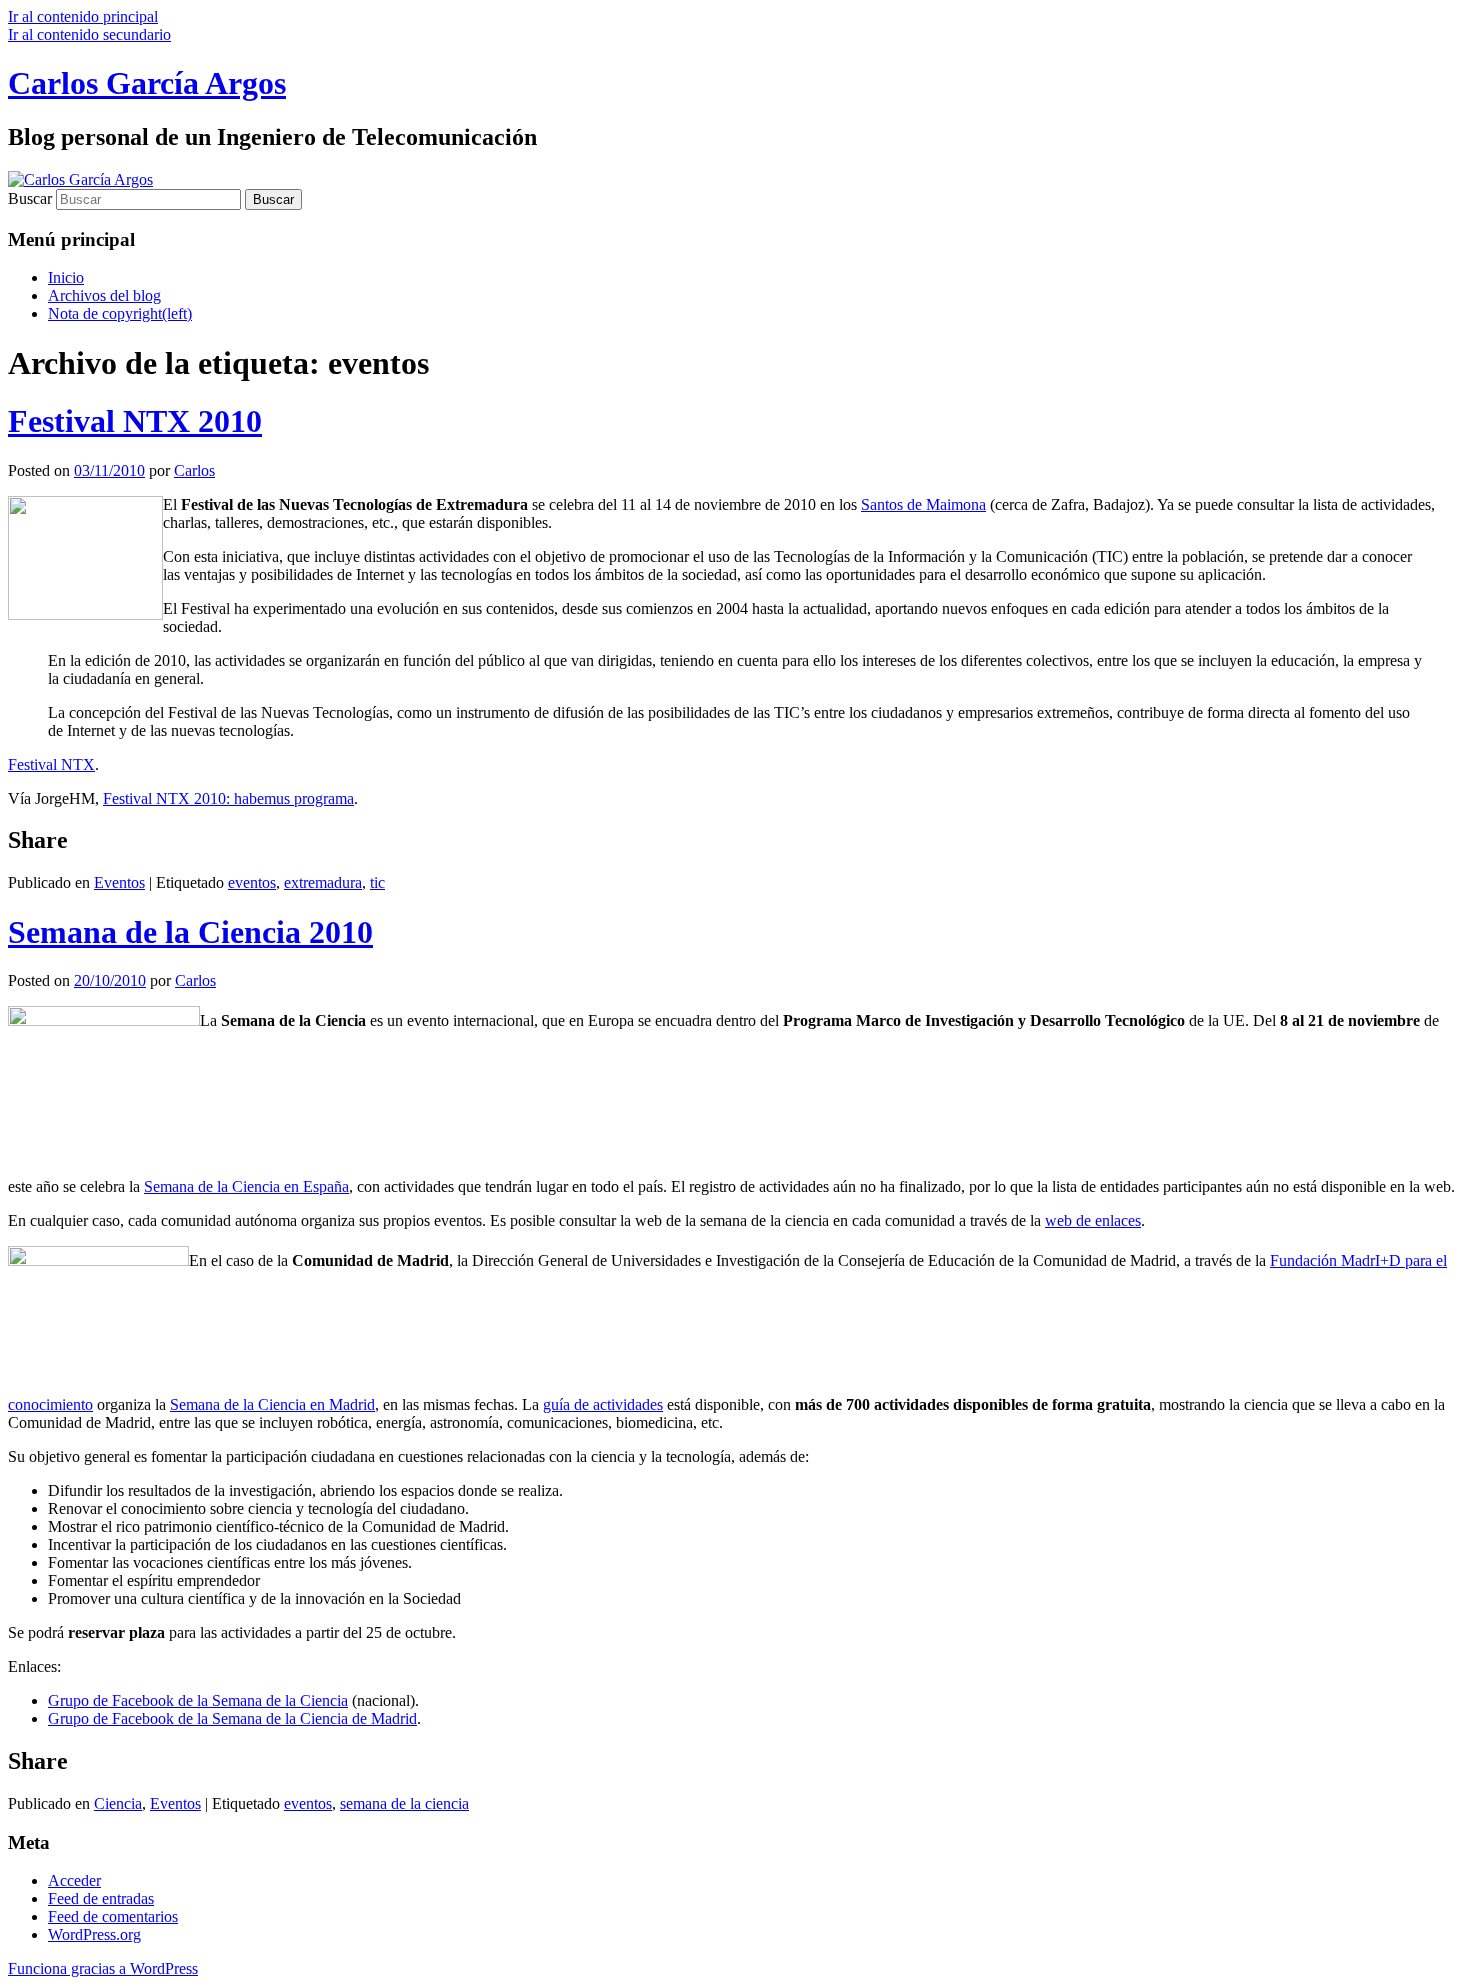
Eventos (119, 882)
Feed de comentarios (113, 1916)
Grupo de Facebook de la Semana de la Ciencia (198, 1700)
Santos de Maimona (923, 504)
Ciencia (118, 1803)
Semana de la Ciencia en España (246, 1186)
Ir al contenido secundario (89, 34)
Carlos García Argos (147, 83)
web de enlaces (1093, 1220)
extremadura (323, 882)
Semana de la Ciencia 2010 (190, 932)
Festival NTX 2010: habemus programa (228, 798)
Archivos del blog (104, 295)
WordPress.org (94, 1934)
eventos (252, 882)
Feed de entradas (101, 1898)
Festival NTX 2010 (135, 421)
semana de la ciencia (404, 1803)
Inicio (66, 277)
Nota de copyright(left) (120, 313)
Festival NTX (51, 764)
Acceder (74, 1880)
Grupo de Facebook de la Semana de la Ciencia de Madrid (232, 1718)
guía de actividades (603, 1404)
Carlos (194, 470)
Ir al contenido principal (83, 16)
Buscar (30, 198)
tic (377, 882)
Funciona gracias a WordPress (103, 1968)
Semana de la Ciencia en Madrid (272, 1404)
